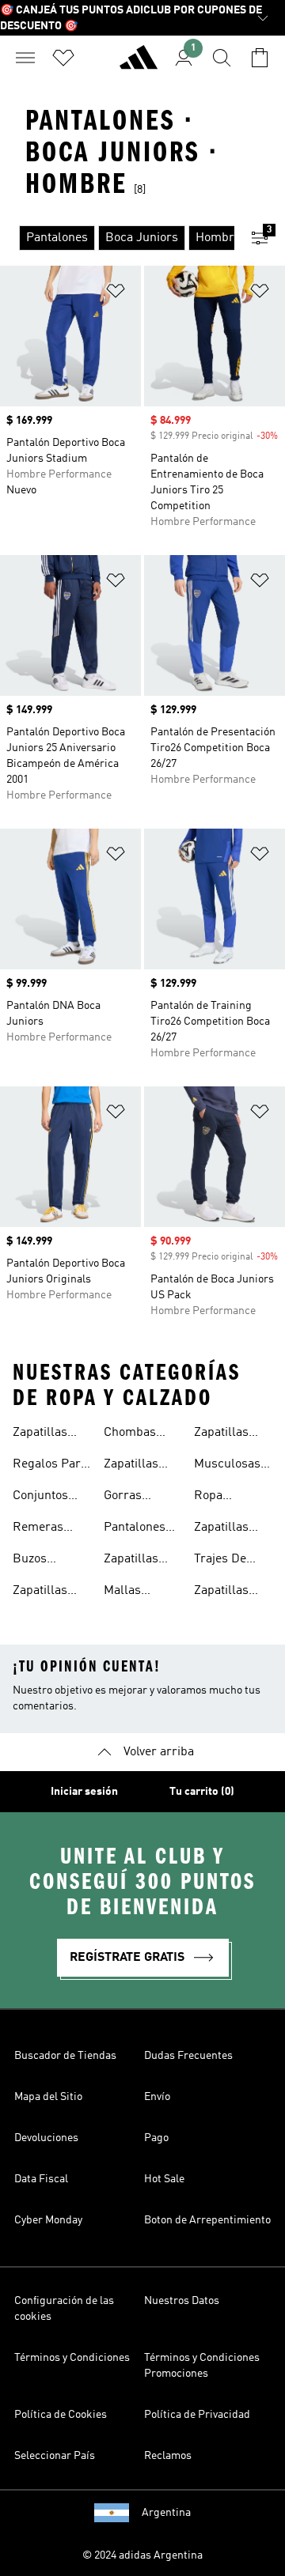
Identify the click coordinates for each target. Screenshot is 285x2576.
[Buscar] (222, 58)
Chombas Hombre (130, 1434)
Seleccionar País (55, 2456)
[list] (117, 238)
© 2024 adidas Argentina (142, 2555)
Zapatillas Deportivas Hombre (42, 1592)
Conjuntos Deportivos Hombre (42, 1498)
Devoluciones (46, 2138)
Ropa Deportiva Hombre (220, 1498)
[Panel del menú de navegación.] (25, 58)
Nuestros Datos (182, 2301)
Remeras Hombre (38, 1529)
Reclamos (168, 2456)
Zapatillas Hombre (40, 1434)
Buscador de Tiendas (65, 2056)
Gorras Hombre (126, 1498)
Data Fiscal (41, 2179)
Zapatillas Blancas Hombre (131, 1466)
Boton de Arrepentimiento (207, 2220)
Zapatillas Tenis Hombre (233, 1592)
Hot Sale (164, 2179)
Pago (156, 2138)
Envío (157, 2097)
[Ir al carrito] (260, 58)
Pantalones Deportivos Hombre (135, 1529)
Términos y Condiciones (72, 2358)
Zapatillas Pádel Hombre (221, 1529)
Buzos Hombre (35, 1561)
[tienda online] (139, 64)
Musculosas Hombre (227, 1466)
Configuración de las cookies (64, 2309)
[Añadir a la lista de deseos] (116, 294)
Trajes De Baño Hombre (232, 1561)
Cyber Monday (48, 2220)
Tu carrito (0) (202, 1792)
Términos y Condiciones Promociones (202, 2366)
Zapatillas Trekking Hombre (131, 1561)
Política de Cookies (61, 2415)
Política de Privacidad (197, 2415)
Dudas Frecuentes (188, 2056)
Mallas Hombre (126, 1592)
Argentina (166, 2513)
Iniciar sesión (84, 1792)
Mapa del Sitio (48, 2097)
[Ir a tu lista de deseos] (63, 58)
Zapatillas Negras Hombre (221, 1434)
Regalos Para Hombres (50, 1466)
